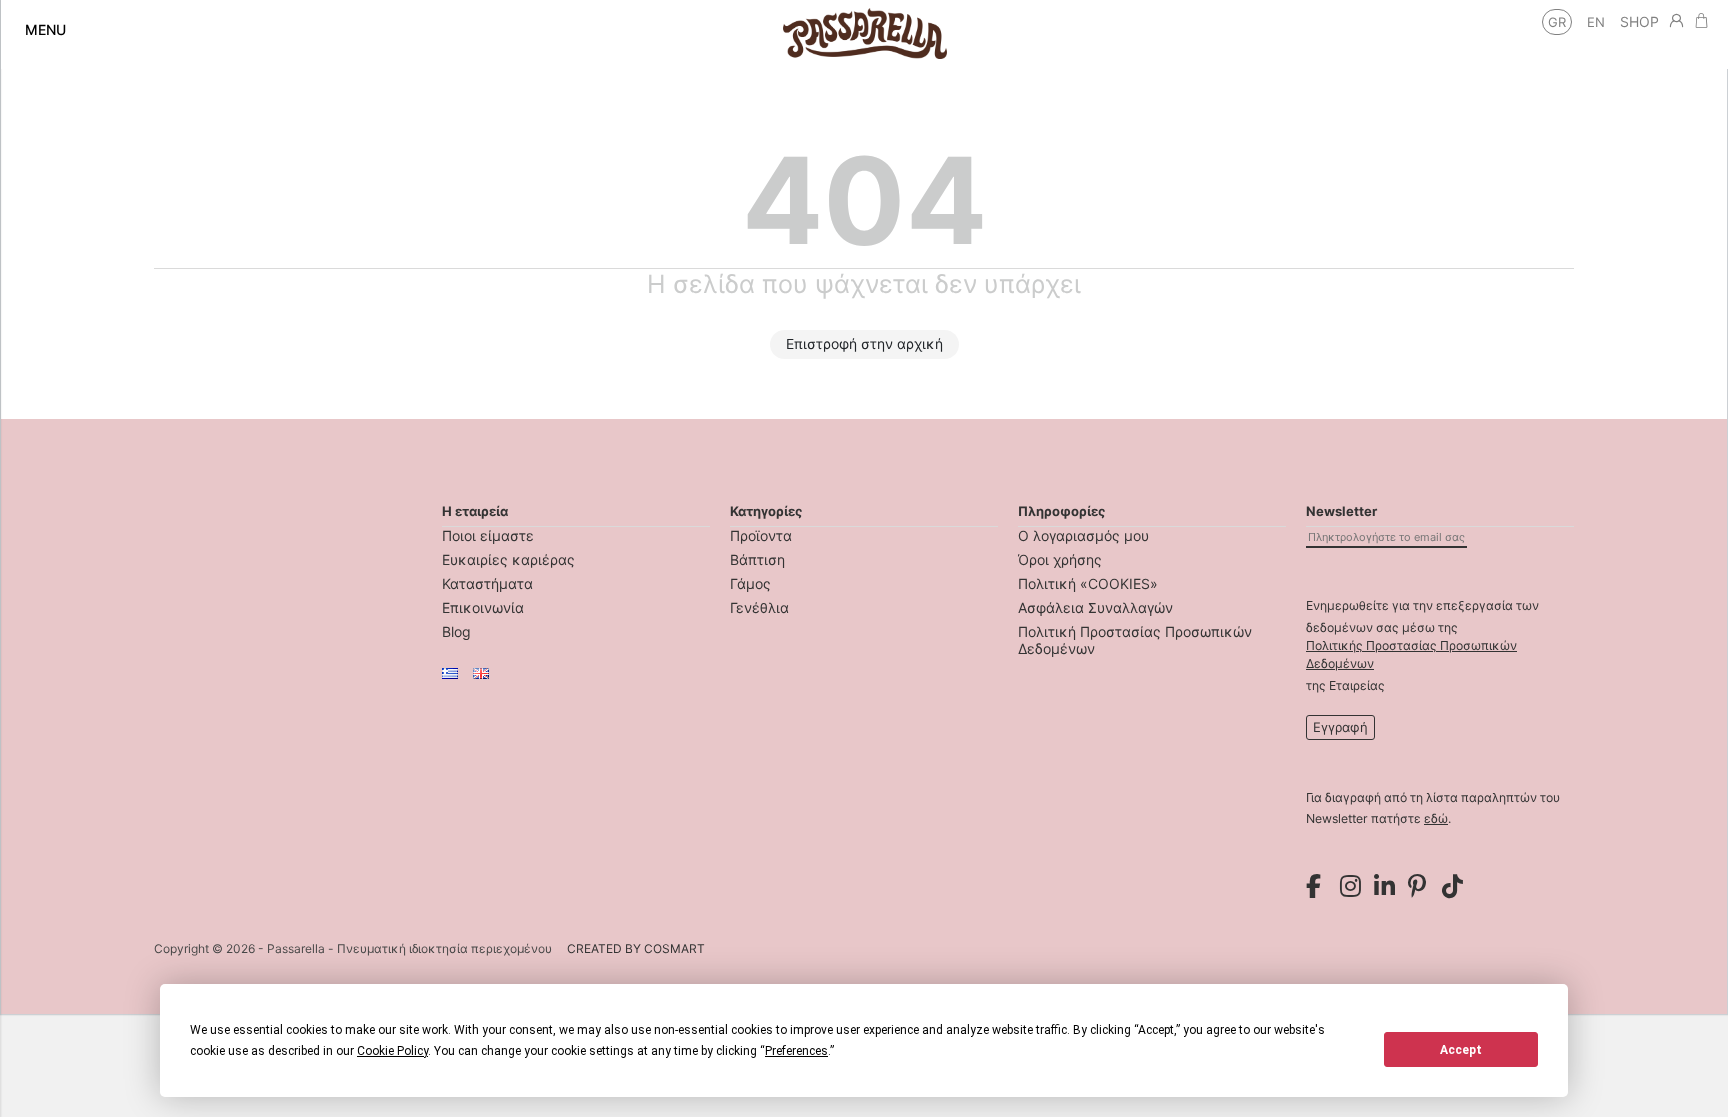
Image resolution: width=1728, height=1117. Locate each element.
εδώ (1436, 818)
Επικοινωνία (483, 607)
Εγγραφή (1340, 727)
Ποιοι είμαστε (488, 535)
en (1596, 22)
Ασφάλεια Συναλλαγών (1095, 607)
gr (1557, 22)
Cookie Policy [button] (392, 1051)
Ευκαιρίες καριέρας (508, 559)
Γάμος (750, 583)
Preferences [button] (796, 1051)
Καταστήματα (487, 583)
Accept (1461, 1050)
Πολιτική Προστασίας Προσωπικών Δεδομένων (1135, 640)
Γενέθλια (759, 607)
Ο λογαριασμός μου (1083, 535)
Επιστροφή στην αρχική (864, 344)
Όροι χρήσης (1060, 559)
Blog (456, 631)
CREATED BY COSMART (636, 948)
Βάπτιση (757, 559)
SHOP (1639, 21)
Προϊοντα (761, 535)
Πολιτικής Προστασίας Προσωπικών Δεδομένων (1411, 654)
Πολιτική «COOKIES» (1088, 583)
